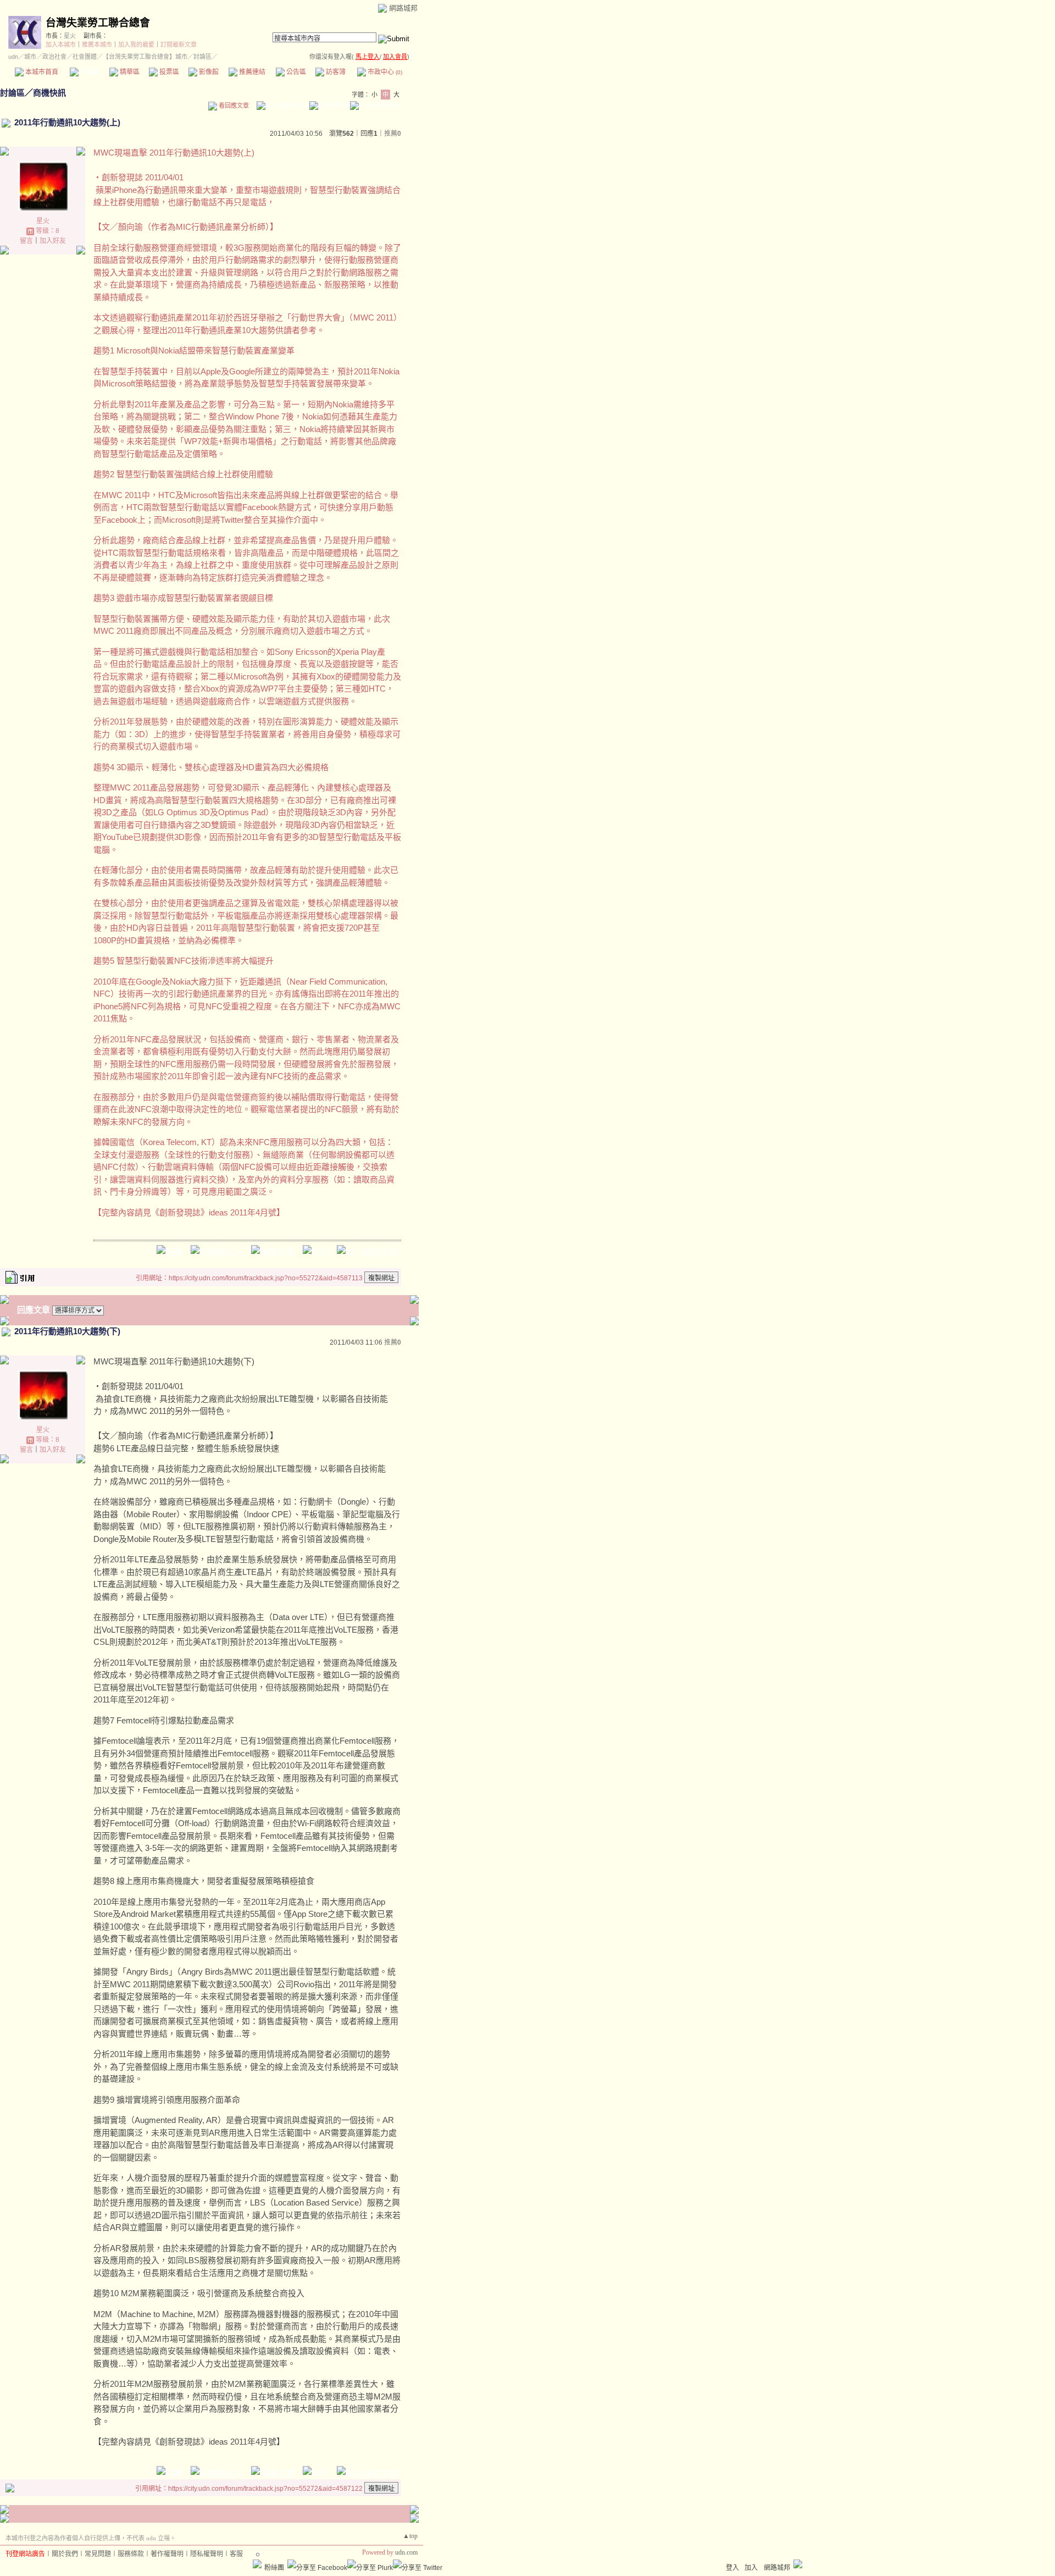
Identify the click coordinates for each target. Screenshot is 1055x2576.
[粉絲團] (257, 2564)
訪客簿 (335, 72)
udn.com (406, 2552)
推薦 (393, 134)
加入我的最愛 (136, 45)
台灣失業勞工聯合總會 (98, 23)
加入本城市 (61, 45)
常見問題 (98, 2554)
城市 (30, 57)
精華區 (129, 72)
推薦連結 (251, 72)
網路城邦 (403, 8)
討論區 (89, 72)
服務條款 (131, 2554)
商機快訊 (49, 93)
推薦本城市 (97, 45)
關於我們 (65, 2554)
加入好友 (53, 241)
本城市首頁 (41, 72)
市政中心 (384, 72)
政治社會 (54, 57)
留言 (26, 241)
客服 (236, 2554)
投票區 (168, 72)
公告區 (295, 72)
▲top (410, 2536)
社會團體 (85, 57)
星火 (70, 36)
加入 (751, 2568)
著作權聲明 (167, 2554)
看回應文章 (233, 106)
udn (13, 57)
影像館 (208, 72)
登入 (732, 2568)
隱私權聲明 (207, 2554)
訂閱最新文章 (179, 45)
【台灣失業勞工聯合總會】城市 (145, 57)
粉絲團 (274, 2568)
